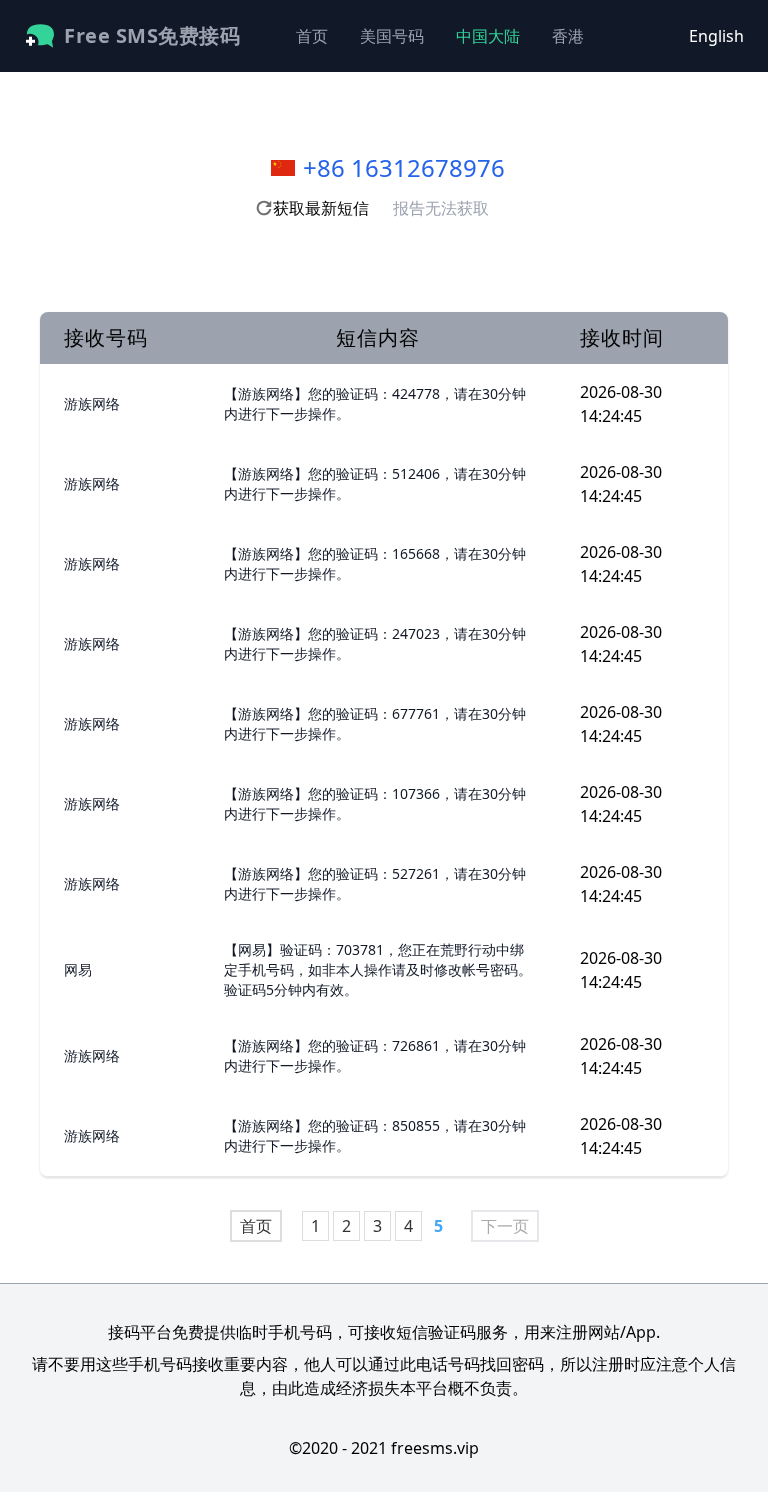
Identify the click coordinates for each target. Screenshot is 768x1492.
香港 (568, 36)
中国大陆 (488, 36)
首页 (312, 36)
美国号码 (392, 36)
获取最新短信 (321, 208)
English (716, 36)
